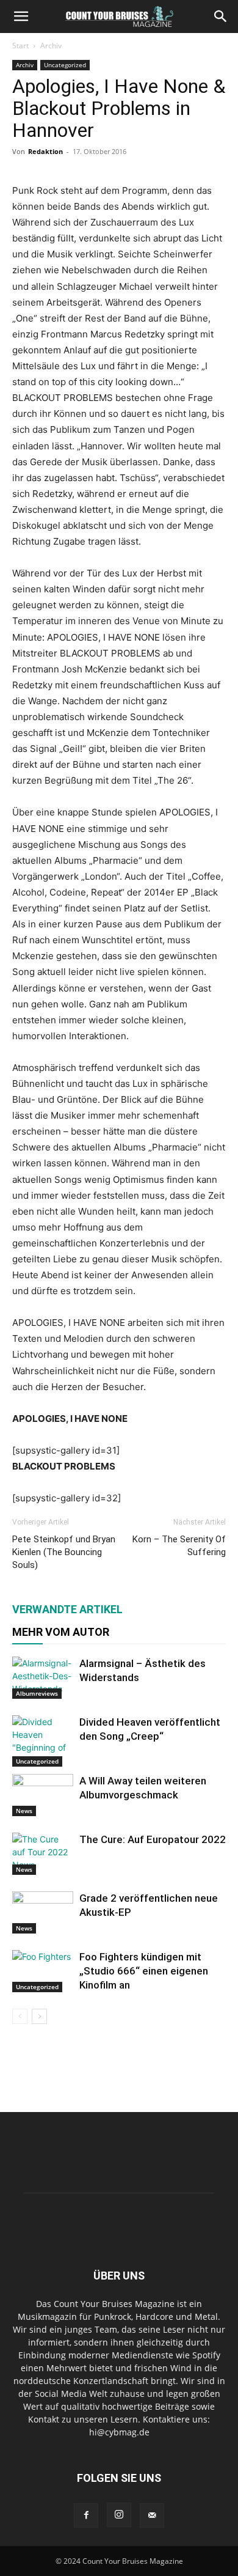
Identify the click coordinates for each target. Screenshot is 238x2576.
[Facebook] (86, 2515)
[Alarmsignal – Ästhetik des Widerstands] (43, 1678)
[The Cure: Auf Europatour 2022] (43, 1854)
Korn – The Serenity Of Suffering (179, 1546)
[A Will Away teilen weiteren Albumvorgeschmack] (43, 1795)
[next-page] (39, 2016)
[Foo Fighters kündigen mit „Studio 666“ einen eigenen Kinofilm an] (43, 1971)
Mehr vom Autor (61, 1632)
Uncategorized (65, 65)
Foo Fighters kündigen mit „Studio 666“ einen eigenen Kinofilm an (144, 1971)
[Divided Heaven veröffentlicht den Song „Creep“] (43, 1741)
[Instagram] (119, 2515)
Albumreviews (37, 1693)
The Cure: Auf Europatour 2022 (153, 1839)
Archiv (51, 46)
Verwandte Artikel (67, 1609)
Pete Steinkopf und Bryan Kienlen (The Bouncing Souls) (64, 1552)
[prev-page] (20, 2016)
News (24, 1811)
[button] (21, 17)
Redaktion (45, 151)
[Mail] (152, 2515)
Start (20, 46)
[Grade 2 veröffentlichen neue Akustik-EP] (43, 1912)
